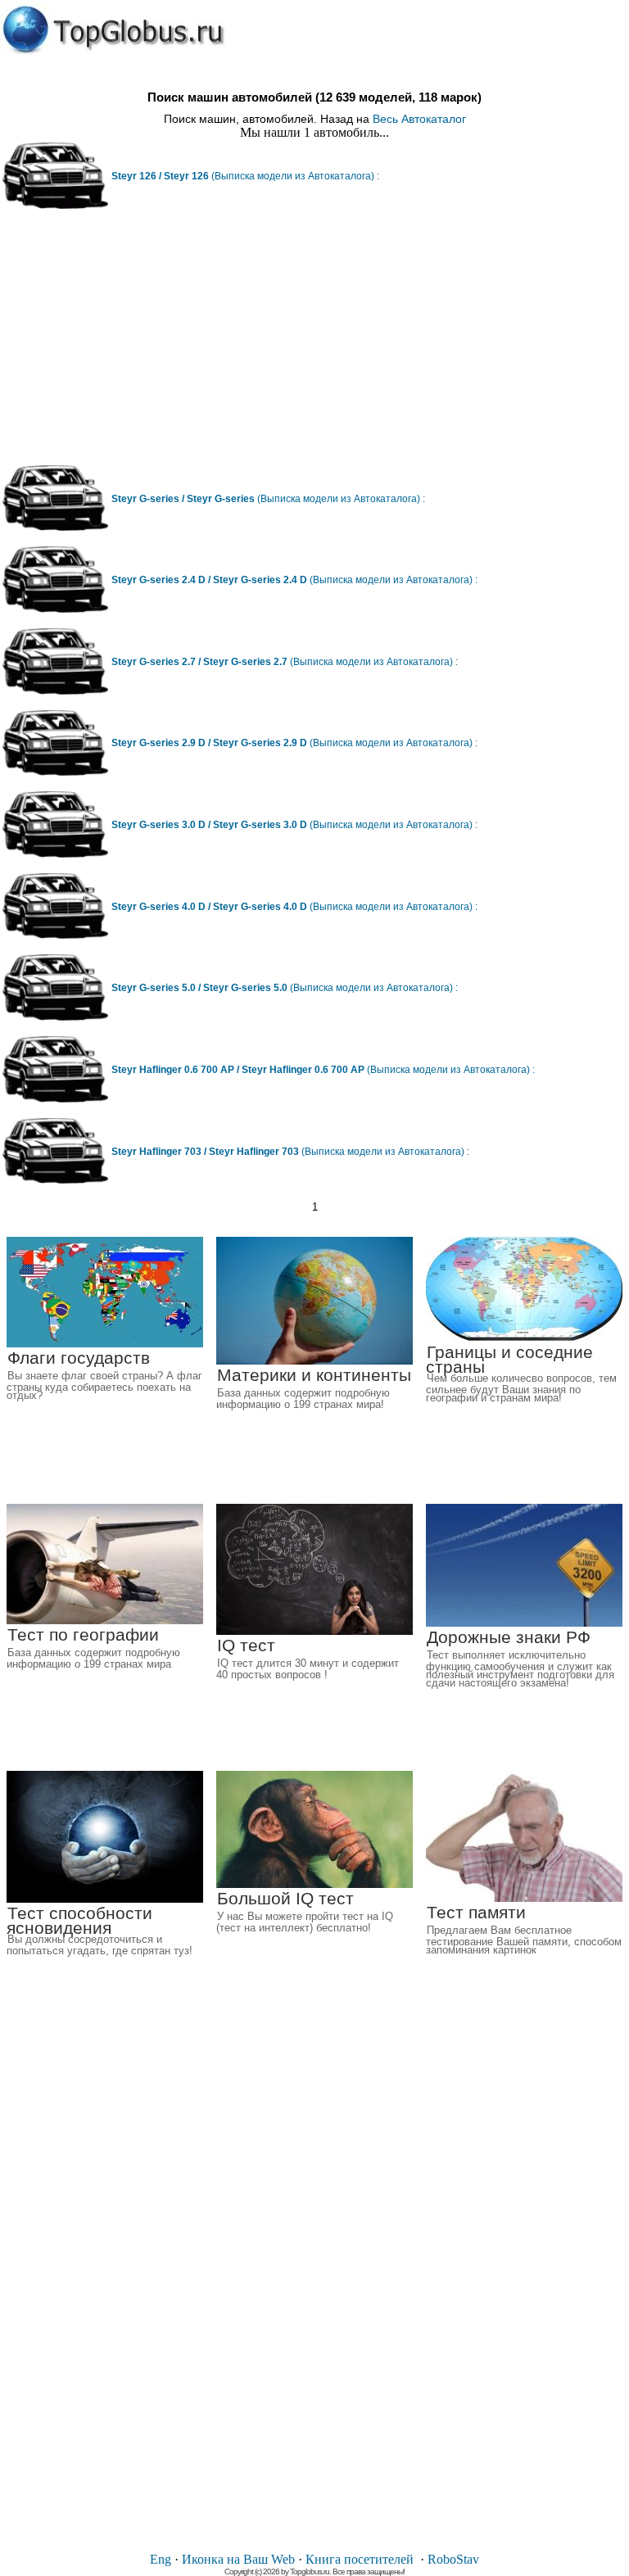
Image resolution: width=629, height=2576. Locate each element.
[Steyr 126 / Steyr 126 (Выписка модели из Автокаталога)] (55, 205)
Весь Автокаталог (419, 119)
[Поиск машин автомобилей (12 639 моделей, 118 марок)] (113, 30)
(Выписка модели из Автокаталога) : (245, 176)
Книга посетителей (360, 2559)
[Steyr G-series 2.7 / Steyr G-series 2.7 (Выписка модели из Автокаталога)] (55, 691)
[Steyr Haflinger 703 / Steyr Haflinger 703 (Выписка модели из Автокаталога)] (55, 1180)
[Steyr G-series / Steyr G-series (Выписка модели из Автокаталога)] (55, 527)
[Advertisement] (314, 343)
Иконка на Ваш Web (238, 2559)
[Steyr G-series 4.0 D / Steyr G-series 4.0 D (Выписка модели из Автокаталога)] (55, 935)
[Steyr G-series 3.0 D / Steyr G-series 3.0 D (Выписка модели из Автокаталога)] (55, 854)
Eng (161, 2559)
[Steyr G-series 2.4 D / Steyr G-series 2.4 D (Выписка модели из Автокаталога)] (55, 609)
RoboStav (453, 2559)
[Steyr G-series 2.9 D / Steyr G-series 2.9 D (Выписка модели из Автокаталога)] (55, 772)
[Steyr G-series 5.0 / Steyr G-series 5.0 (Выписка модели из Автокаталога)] (55, 1017)
